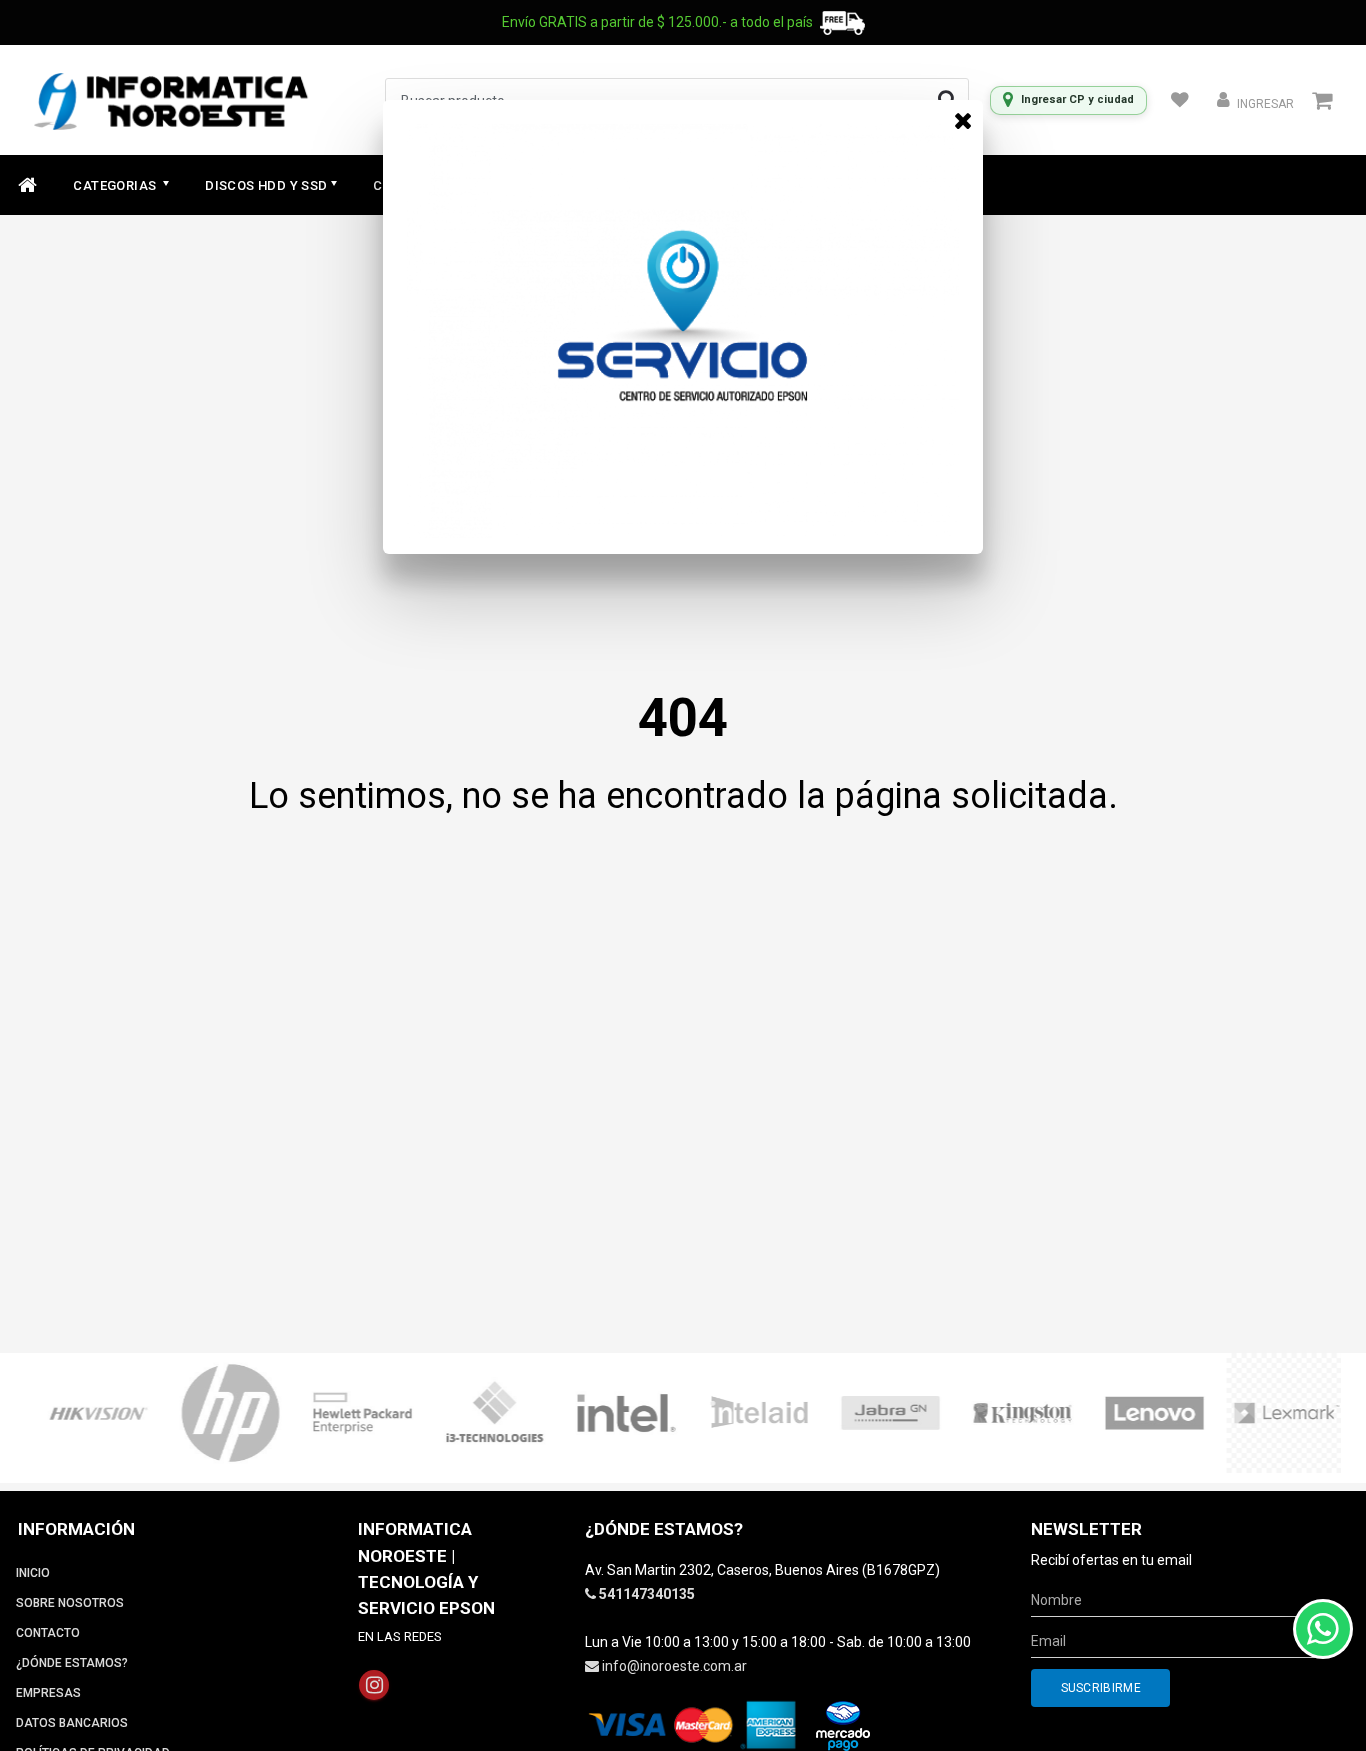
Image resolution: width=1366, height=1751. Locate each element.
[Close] (963, 120)
